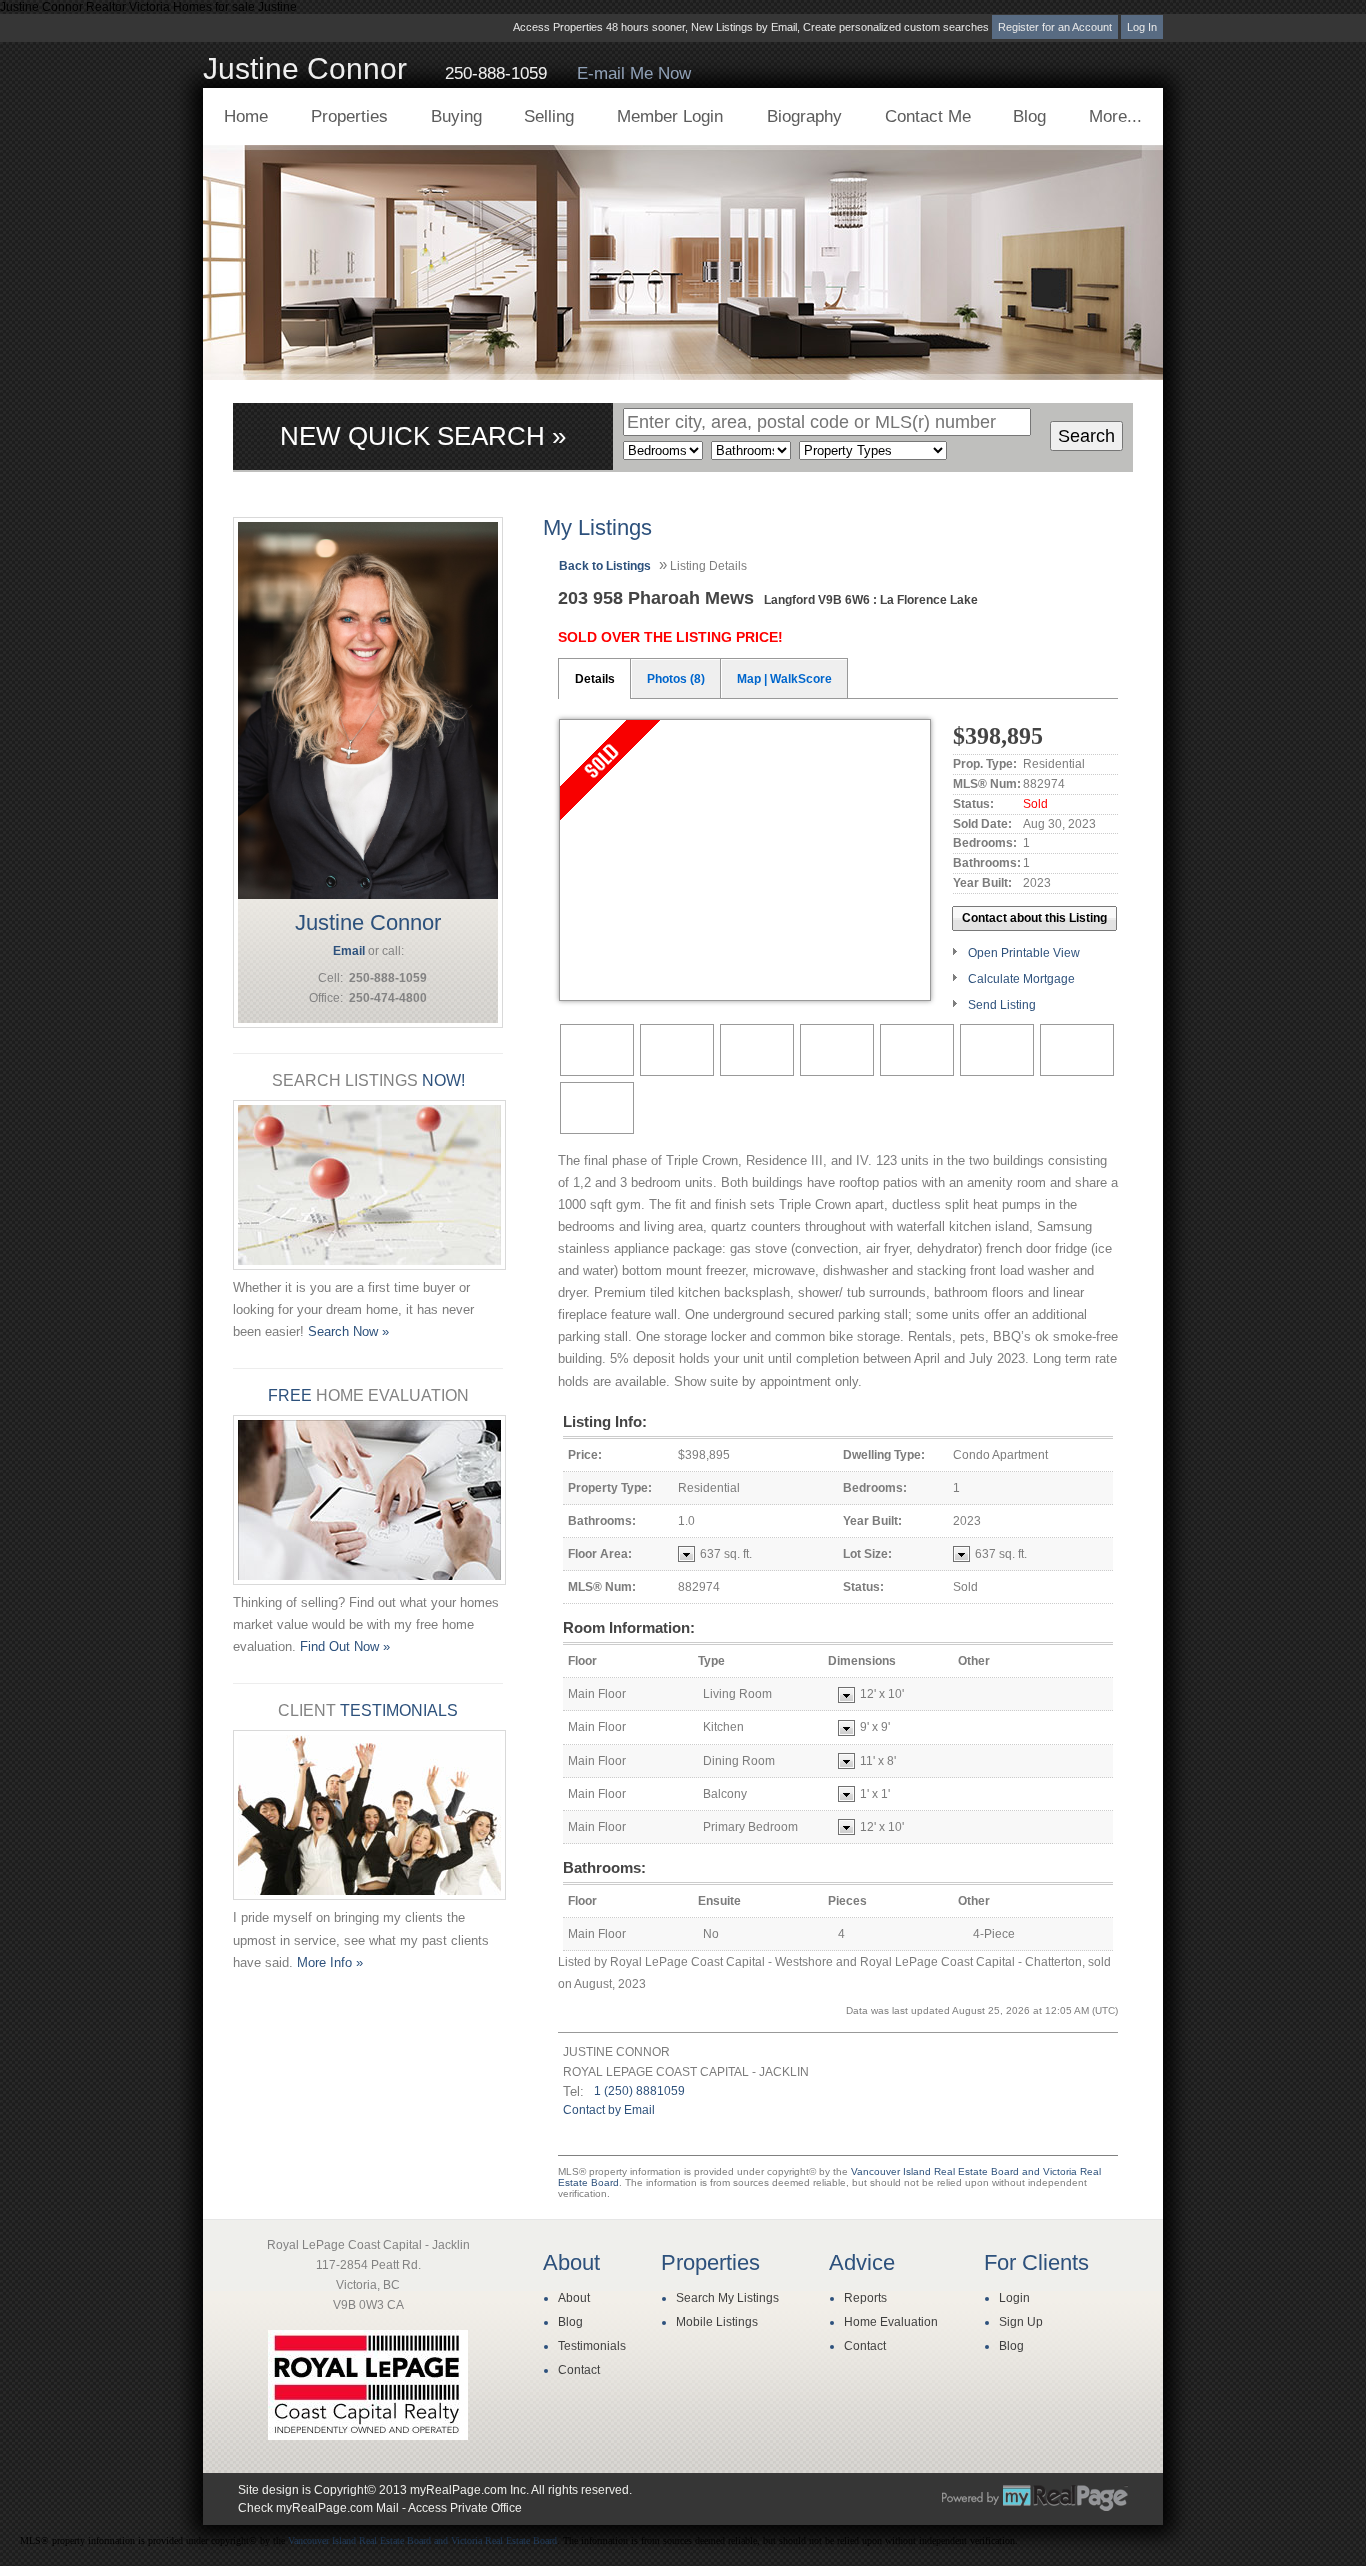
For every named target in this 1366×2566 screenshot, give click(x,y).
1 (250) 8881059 (639, 2091)
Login (1014, 2298)
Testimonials (592, 2346)
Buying (456, 116)
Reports (865, 2298)
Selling (549, 116)
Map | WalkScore (784, 679)
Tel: (573, 2091)
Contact (579, 2370)
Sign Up (1021, 2322)
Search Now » (348, 1331)
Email (349, 951)
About (574, 2298)
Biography (804, 116)
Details (595, 679)
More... (1115, 116)
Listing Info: (605, 1421)
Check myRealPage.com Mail (318, 2508)
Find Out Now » (345, 1646)
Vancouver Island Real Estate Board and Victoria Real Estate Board (422, 2540)
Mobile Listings (717, 2322)
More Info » (330, 1962)
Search (1086, 436)
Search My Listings (727, 2298)
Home (246, 116)
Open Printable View (1024, 953)
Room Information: (629, 1627)
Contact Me (928, 116)
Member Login (670, 116)
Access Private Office (465, 2508)
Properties (349, 116)
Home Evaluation (891, 2322)
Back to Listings (605, 566)
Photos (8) (676, 679)
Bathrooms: (604, 1867)
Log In (1142, 27)
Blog (1029, 116)
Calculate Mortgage (1021, 979)
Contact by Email (609, 2110)
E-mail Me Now (634, 73)
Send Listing (1002, 1005)
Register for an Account (1055, 27)
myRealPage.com (1035, 2498)
